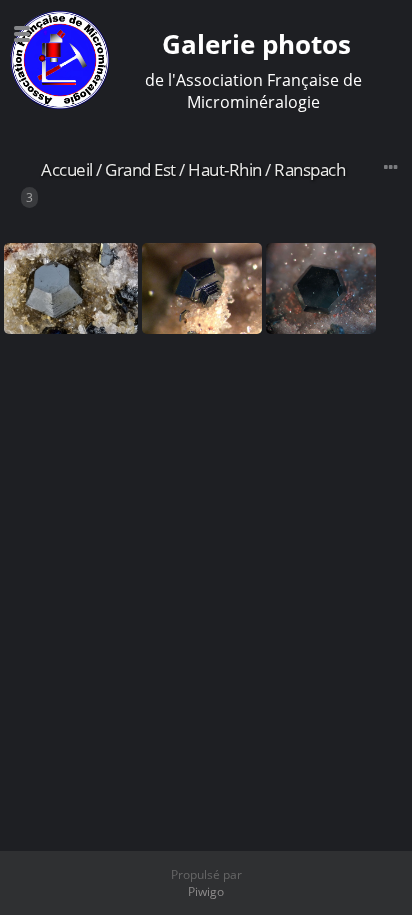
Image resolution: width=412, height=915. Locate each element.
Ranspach (309, 169)
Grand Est (140, 169)
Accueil (67, 169)
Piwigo (206, 891)
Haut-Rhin (225, 169)
